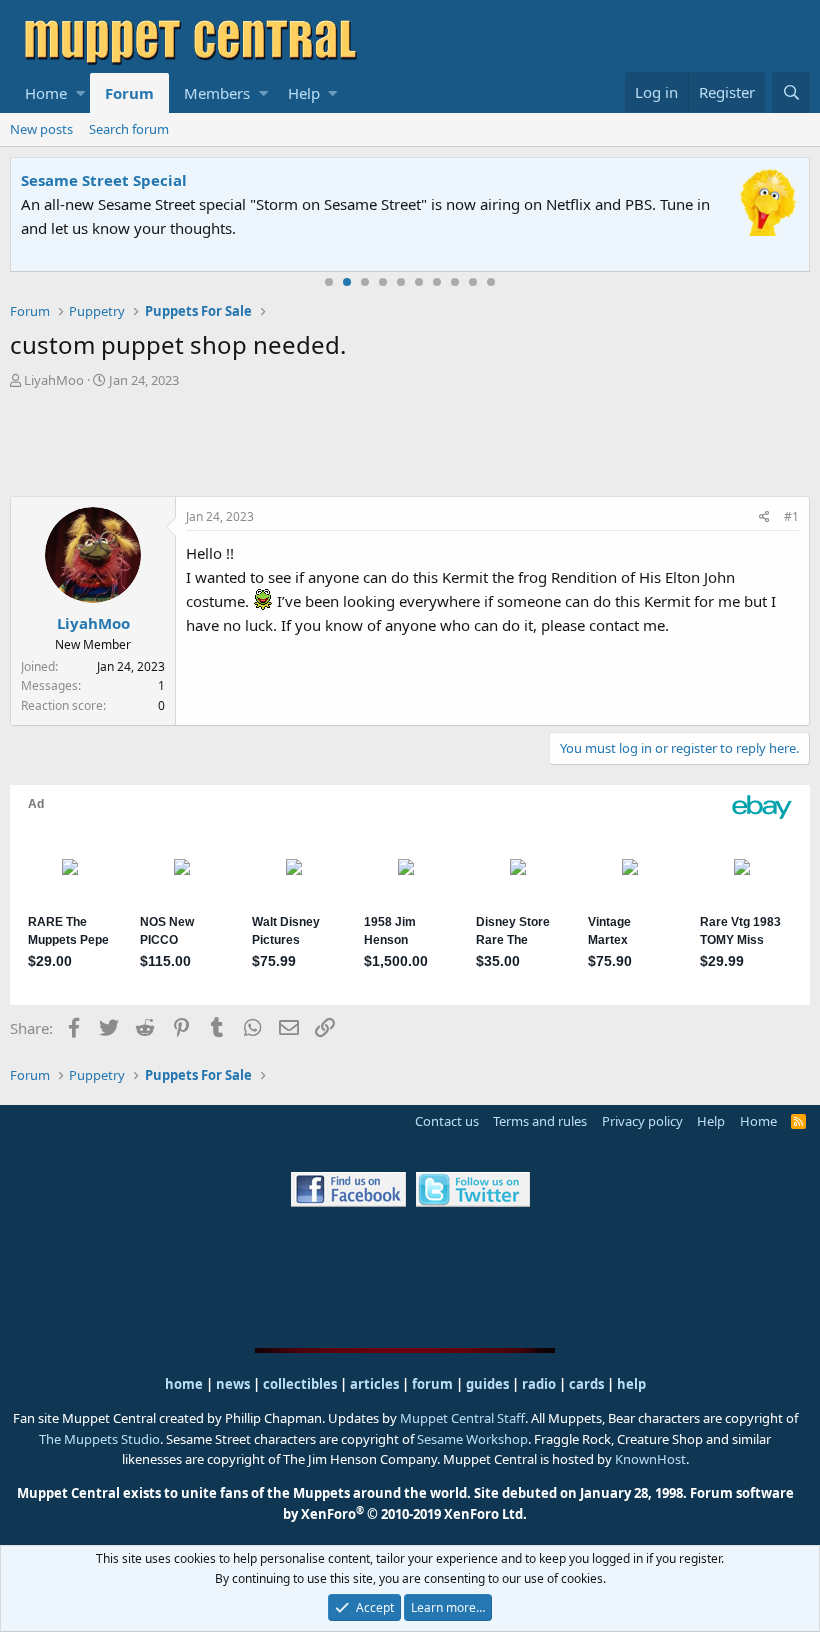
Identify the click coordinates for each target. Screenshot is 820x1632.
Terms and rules (540, 1121)
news (233, 1384)
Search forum (129, 129)
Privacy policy (642, 1121)
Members (217, 93)
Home (46, 93)
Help (304, 93)
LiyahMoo (54, 380)
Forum (129, 93)
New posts (41, 129)
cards (586, 1384)
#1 (791, 516)
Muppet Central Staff (462, 1418)
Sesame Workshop (472, 1439)
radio (539, 1384)
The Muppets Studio (99, 1439)
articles (376, 1384)
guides (487, 1384)
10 (491, 282)
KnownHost (650, 1459)
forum (432, 1384)
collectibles (300, 1384)
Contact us (447, 1121)
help (631, 1384)
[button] (80, 93)
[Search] (791, 92)
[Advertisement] (410, 445)
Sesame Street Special (104, 180)
